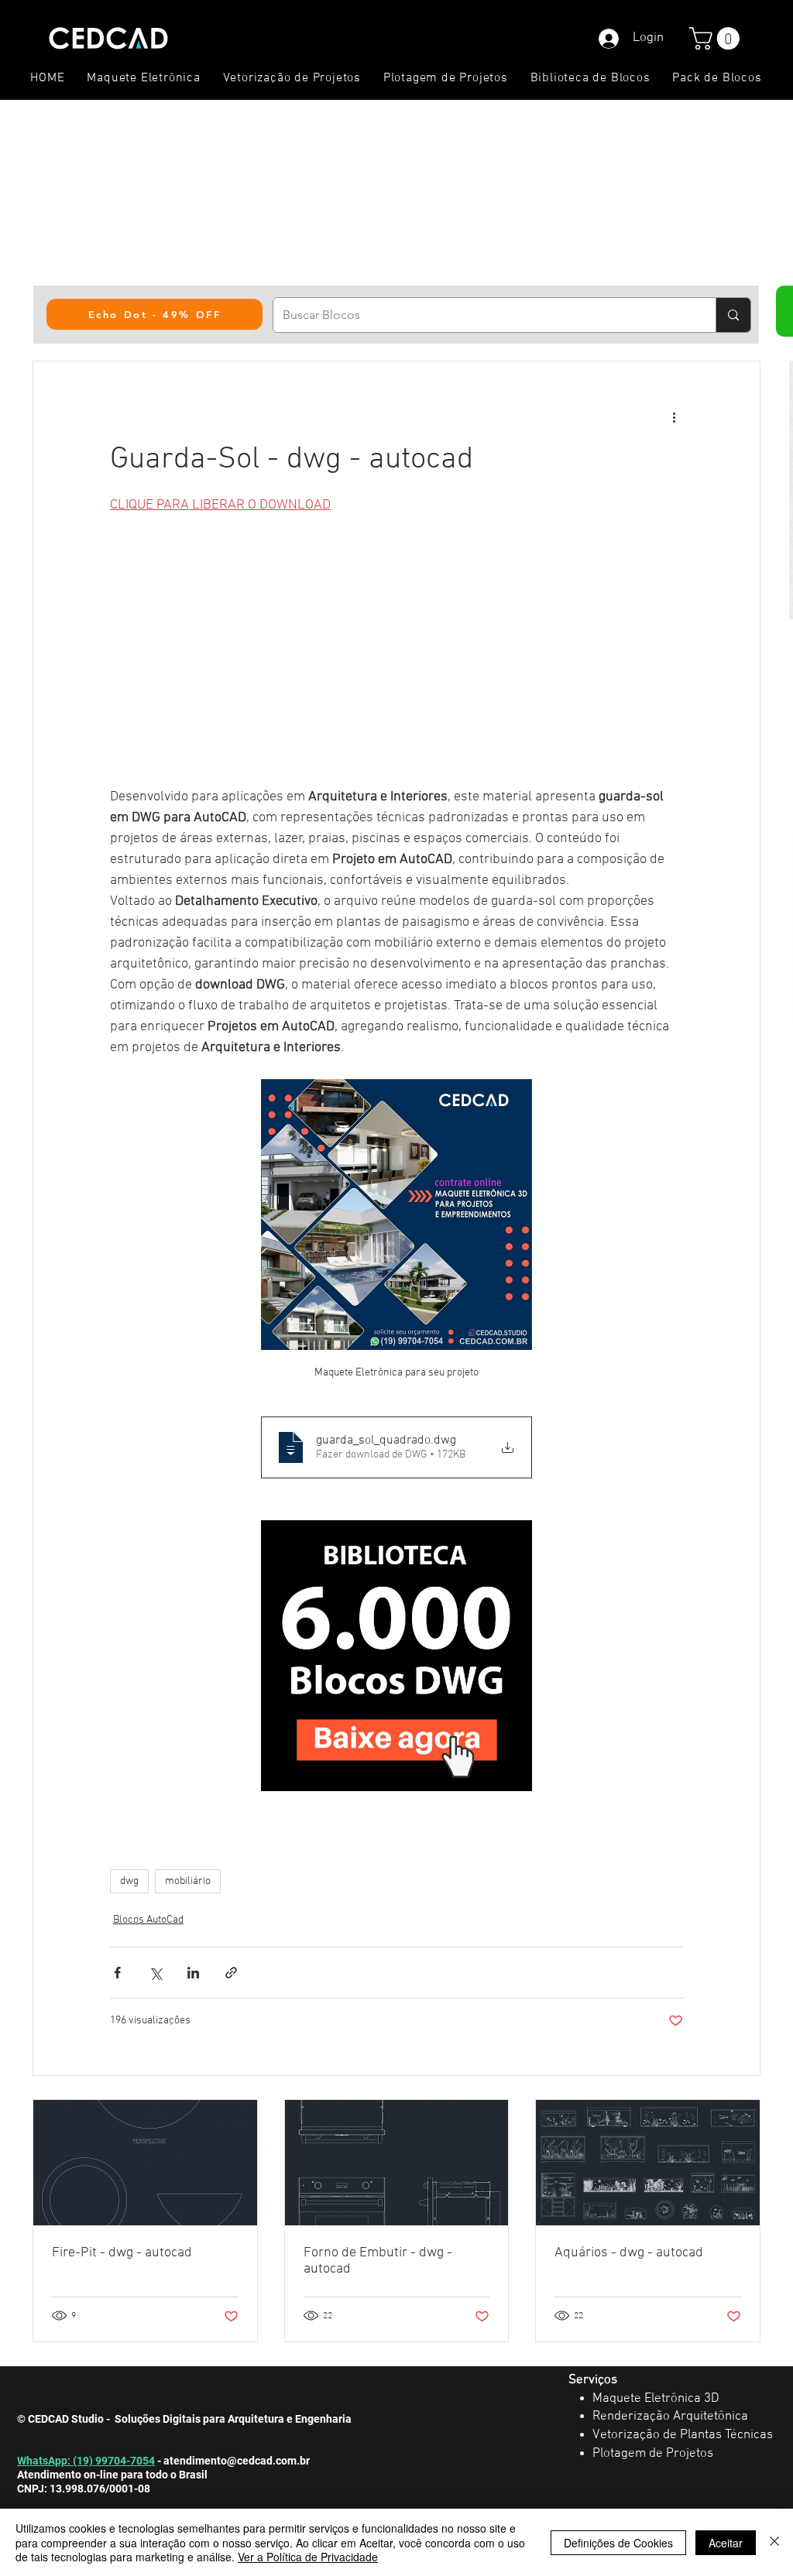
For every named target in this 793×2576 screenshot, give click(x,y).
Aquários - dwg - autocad (629, 2253)
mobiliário (188, 1881)
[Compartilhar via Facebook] (117, 1973)
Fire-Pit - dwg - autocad (122, 2253)
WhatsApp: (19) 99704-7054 (86, 2461)
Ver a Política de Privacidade (308, 2557)
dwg (129, 1881)
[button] (717, 38)
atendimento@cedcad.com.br (237, 2461)
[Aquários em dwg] (648, 2163)
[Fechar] (774, 2542)
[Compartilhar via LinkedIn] (193, 1973)
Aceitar (726, 2543)
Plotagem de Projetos (653, 2454)
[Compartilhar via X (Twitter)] (155, 1973)
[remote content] (396, 651)
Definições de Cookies (618, 2543)
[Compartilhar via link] (231, 1973)
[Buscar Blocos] (733, 315)
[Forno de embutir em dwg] (397, 2163)
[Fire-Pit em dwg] (145, 2163)
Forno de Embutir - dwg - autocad (378, 2261)
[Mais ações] (674, 417)
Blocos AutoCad (148, 1920)
